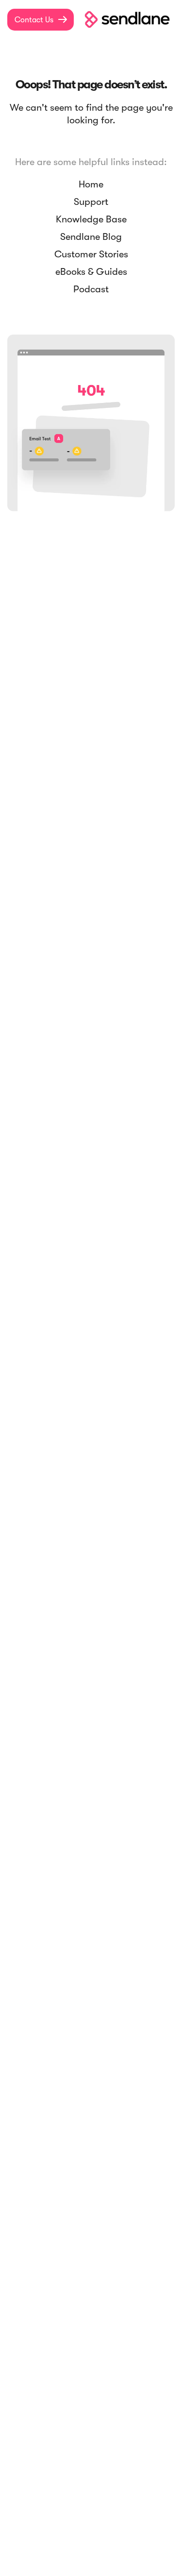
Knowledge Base (91, 219)
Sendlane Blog (91, 237)
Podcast (91, 289)
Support (91, 202)
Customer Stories (91, 254)
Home (91, 184)
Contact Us (41, 20)
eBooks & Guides (91, 272)
